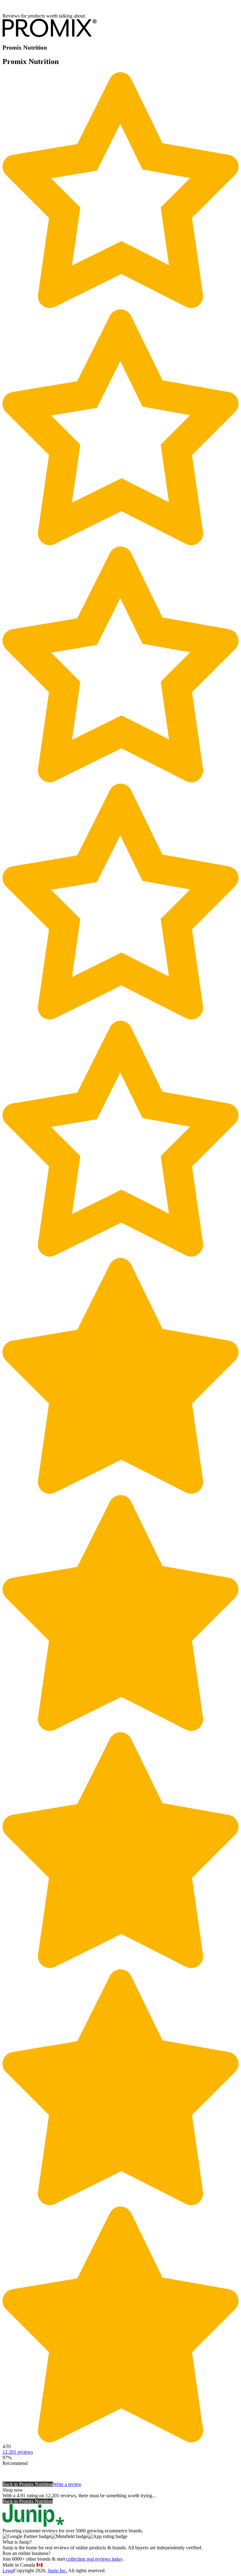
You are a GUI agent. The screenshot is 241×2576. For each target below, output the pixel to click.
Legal (8, 2571)
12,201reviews (18, 2452)
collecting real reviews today (94, 2559)
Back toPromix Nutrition (28, 2484)
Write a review (67, 2484)
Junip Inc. (57, 2571)
